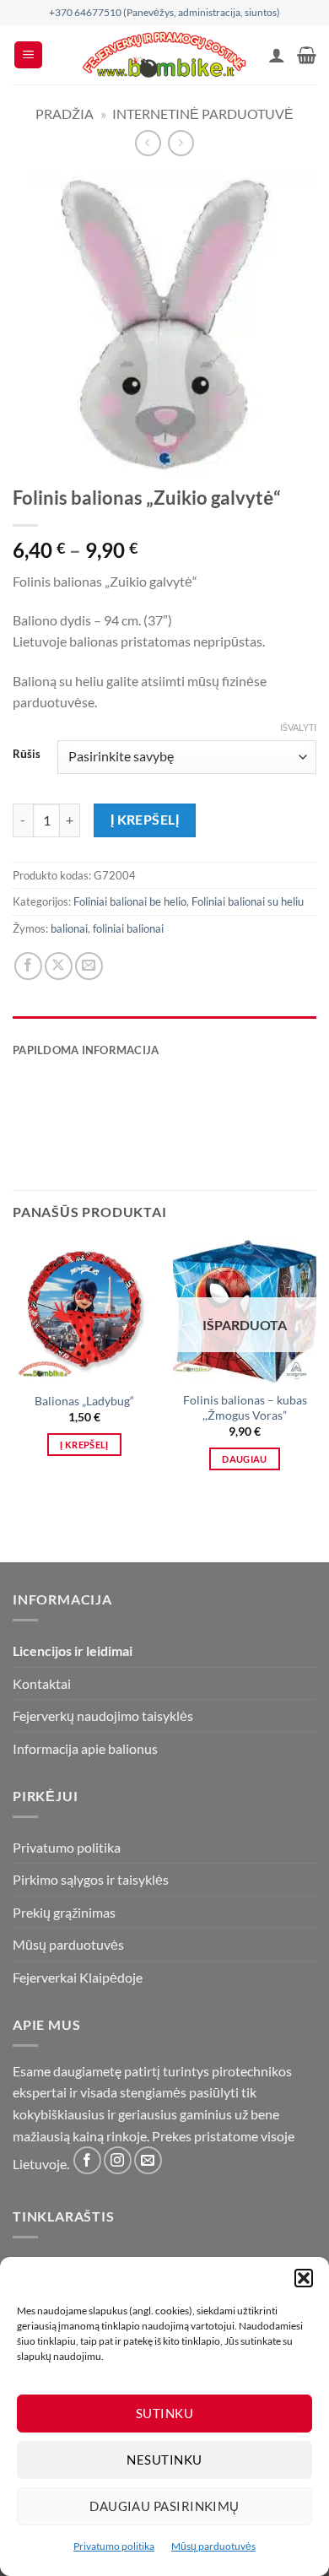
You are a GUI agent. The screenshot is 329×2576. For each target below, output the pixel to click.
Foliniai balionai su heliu (248, 901)
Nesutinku (164, 2460)
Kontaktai (42, 1683)
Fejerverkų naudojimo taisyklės (103, 1716)
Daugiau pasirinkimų (164, 2506)
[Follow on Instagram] (118, 2160)
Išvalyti (298, 727)
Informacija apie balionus (85, 1748)
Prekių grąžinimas (64, 1912)
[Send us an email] (148, 2160)
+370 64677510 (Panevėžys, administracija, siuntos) (164, 12)
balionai (69, 928)
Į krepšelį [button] (84, 1445)
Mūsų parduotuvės (213, 2546)
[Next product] (148, 143)
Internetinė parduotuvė (203, 114)
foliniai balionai (128, 928)
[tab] (164, 1025)
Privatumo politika (114, 2546)
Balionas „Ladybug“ (84, 1401)
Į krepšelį (145, 820)
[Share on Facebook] (28, 966)
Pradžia (65, 114)
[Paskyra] (277, 55)
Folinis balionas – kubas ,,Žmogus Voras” (245, 1408)
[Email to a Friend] (89, 966)
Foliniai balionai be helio (130, 901)
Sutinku (164, 2413)
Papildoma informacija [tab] (86, 1050)
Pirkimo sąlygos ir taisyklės (91, 1879)
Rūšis (27, 755)
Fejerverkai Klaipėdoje (78, 1977)
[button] (304, 2278)
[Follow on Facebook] (87, 2160)
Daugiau (244, 1459)
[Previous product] (181, 143)
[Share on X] (59, 966)
